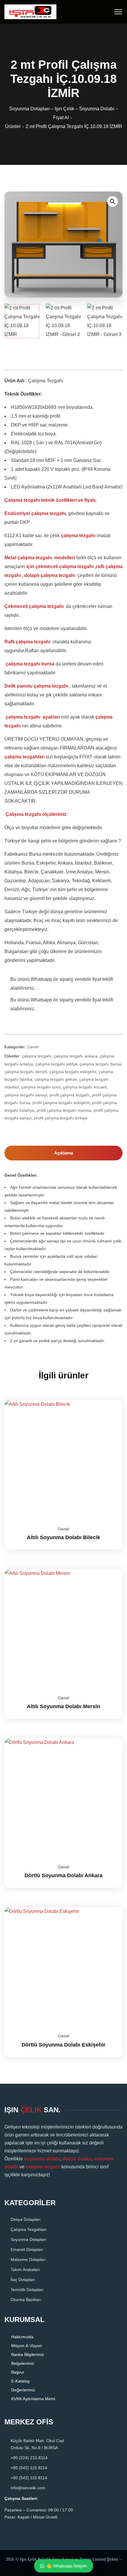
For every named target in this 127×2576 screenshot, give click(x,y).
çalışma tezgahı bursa (100, 1064)
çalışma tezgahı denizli (26, 1072)
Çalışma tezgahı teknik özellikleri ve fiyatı (50, 500)
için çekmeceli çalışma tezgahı (60, 566)
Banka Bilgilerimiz (28, 2354)
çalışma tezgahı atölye (56, 1064)
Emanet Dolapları (27, 2249)
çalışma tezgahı (79, 536)
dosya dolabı (77, 2158)
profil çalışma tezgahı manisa (64, 1110)
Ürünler (13, 126)
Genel (33, 1047)
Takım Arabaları (25, 2269)
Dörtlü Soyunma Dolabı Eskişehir (63, 2045)
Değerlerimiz (23, 2390)
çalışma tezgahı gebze (56, 1079)
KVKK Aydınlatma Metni (33, 2399)
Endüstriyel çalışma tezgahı (35, 513)
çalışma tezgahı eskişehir (73, 1072)
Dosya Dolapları (26, 2219)
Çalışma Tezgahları (29, 2229)
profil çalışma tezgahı (70, 1095)
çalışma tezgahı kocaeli (85, 1087)
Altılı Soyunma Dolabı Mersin (63, 1706)
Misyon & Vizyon (27, 2346)
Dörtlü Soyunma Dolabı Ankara (63, 1875)
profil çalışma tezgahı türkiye (61, 1118)
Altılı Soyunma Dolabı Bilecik (63, 1537)
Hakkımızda (22, 2337)
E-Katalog (20, 2381)
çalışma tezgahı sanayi (26, 1095)
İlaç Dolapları (23, 2279)
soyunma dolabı (42, 2158)
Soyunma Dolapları (29, 2239)
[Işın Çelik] (30, 11)
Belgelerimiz (23, 2363)
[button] (113, 201)
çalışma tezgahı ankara (76, 1056)
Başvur (18, 2372)
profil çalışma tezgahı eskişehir (61, 1103)
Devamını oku (111, 1400)
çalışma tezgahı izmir (41, 1087)
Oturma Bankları (26, 2299)
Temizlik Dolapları (27, 2289)
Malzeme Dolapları (28, 2259)
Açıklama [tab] (63, 1153)
